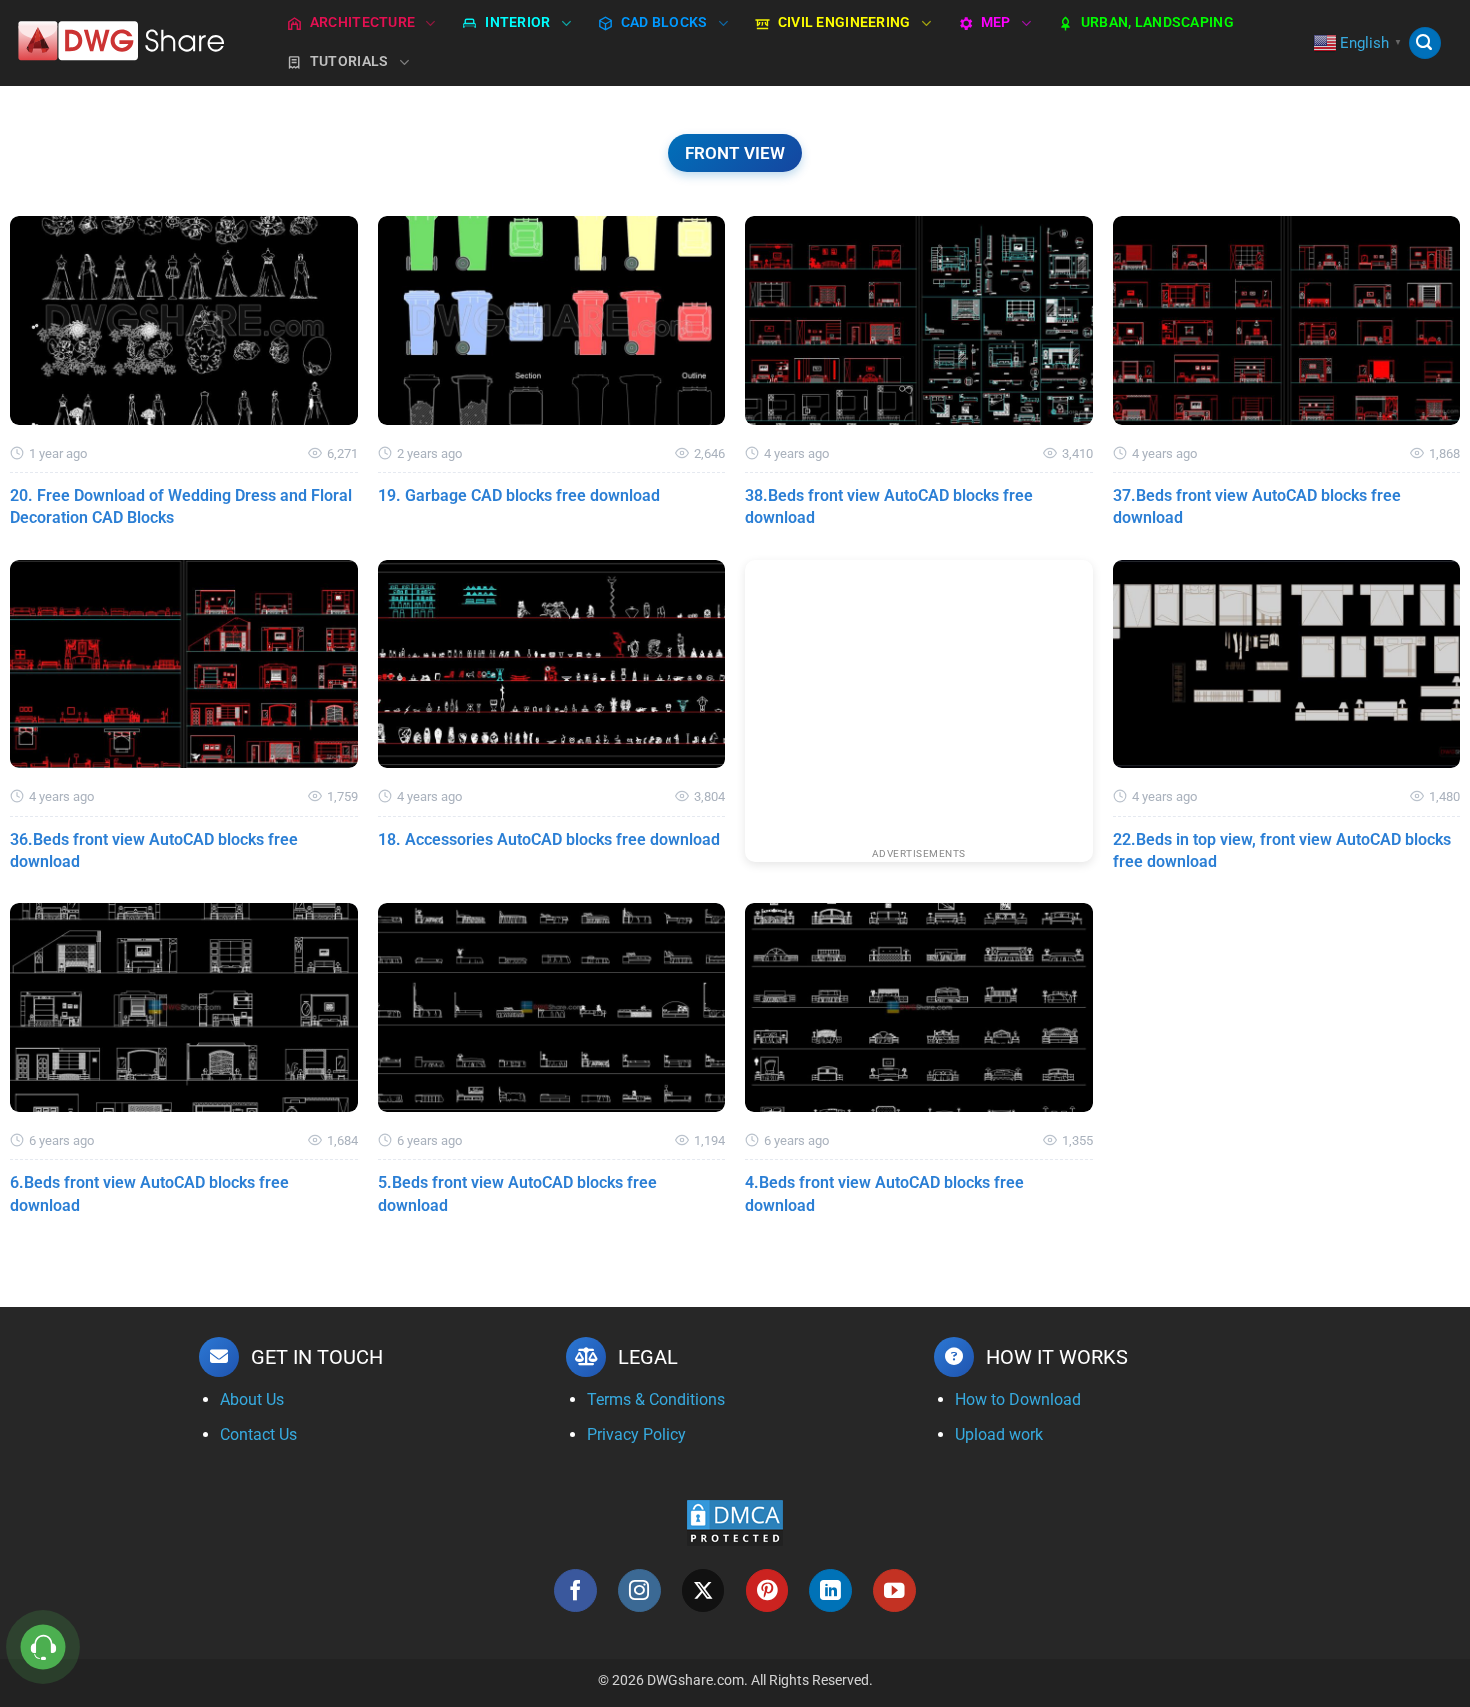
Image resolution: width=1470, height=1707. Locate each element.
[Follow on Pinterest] (767, 1590)
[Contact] (43, 1647)
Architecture (362, 22)
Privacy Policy (636, 1434)
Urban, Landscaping (1157, 22)
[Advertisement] (919, 700)
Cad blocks (664, 22)
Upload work (999, 1434)
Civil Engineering (844, 22)
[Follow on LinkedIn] (830, 1590)
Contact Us (258, 1434)
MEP (996, 22)
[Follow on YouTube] (894, 1590)
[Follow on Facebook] (575, 1590)
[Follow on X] (703, 1590)
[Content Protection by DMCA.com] (735, 1522)
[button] (1425, 43)
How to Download (1018, 1399)
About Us (252, 1399)
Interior (517, 22)
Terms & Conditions (656, 1399)
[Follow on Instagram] (639, 1590)
